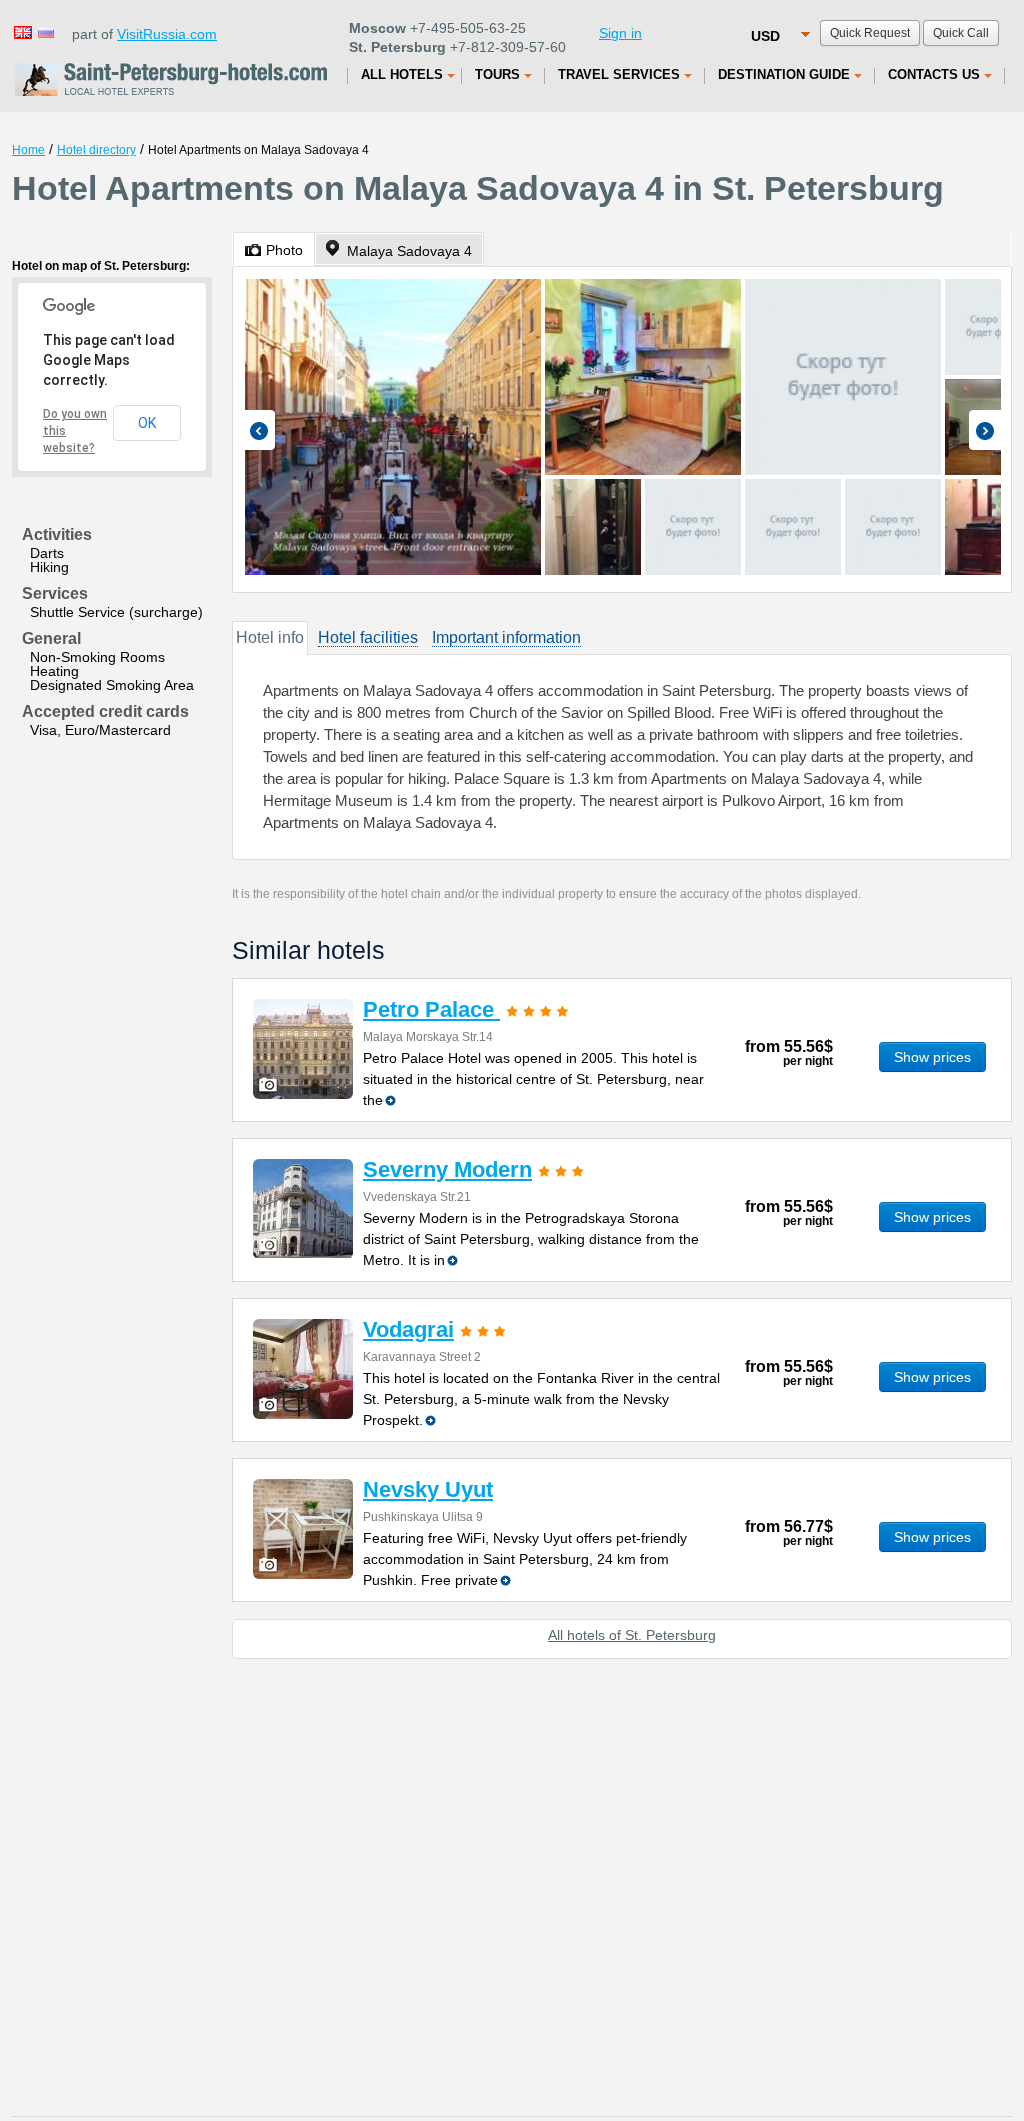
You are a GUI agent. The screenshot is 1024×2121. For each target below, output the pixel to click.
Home (28, 150)
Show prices (932, 1057)
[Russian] (45, 31)
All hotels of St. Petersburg (632, 1635)
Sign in (620, 33)
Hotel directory (96, 150)
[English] (22, 31)
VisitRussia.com (167, 34)
